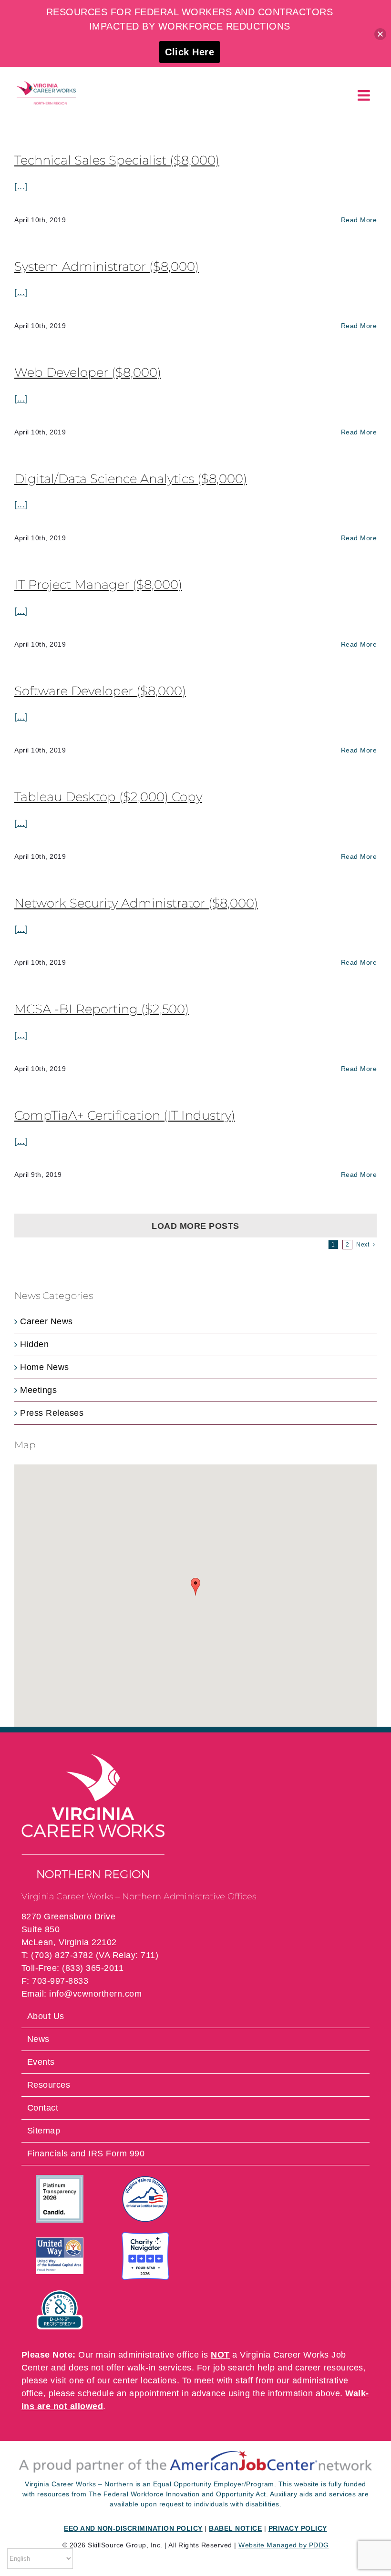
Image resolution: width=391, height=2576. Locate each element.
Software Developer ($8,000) (100, 691)
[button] (195, 1587)
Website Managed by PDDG (284, 2545)
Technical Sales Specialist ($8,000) (117, 160)
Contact (43, 2108)
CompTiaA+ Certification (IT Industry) (125, 1115)
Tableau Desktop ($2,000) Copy (108, 797)
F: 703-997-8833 (55, 1981)
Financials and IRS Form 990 (86, 2154)
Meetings (38, 1390)
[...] (21, 186)
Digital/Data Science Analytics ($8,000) (131, 479)
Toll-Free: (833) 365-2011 (73, 1968)
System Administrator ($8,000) (107, 267)
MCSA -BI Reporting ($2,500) (102, 1009)
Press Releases (52, 1413)
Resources (49, 2085)
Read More (359, 220)
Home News (45, 1367)
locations (159, 2380)
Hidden (34, 1344)
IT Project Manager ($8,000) (98, 585)
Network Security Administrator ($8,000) (136, 903)
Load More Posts (195, 1226)
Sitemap (44, 2131)
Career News (46, 1321)
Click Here (190, 52)
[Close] (380, 34)
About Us (46, 2016)
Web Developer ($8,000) (88, 372)
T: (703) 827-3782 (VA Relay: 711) (90, 1955)
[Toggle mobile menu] (365, 95)
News (38, 2039)
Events (41, 2062)
